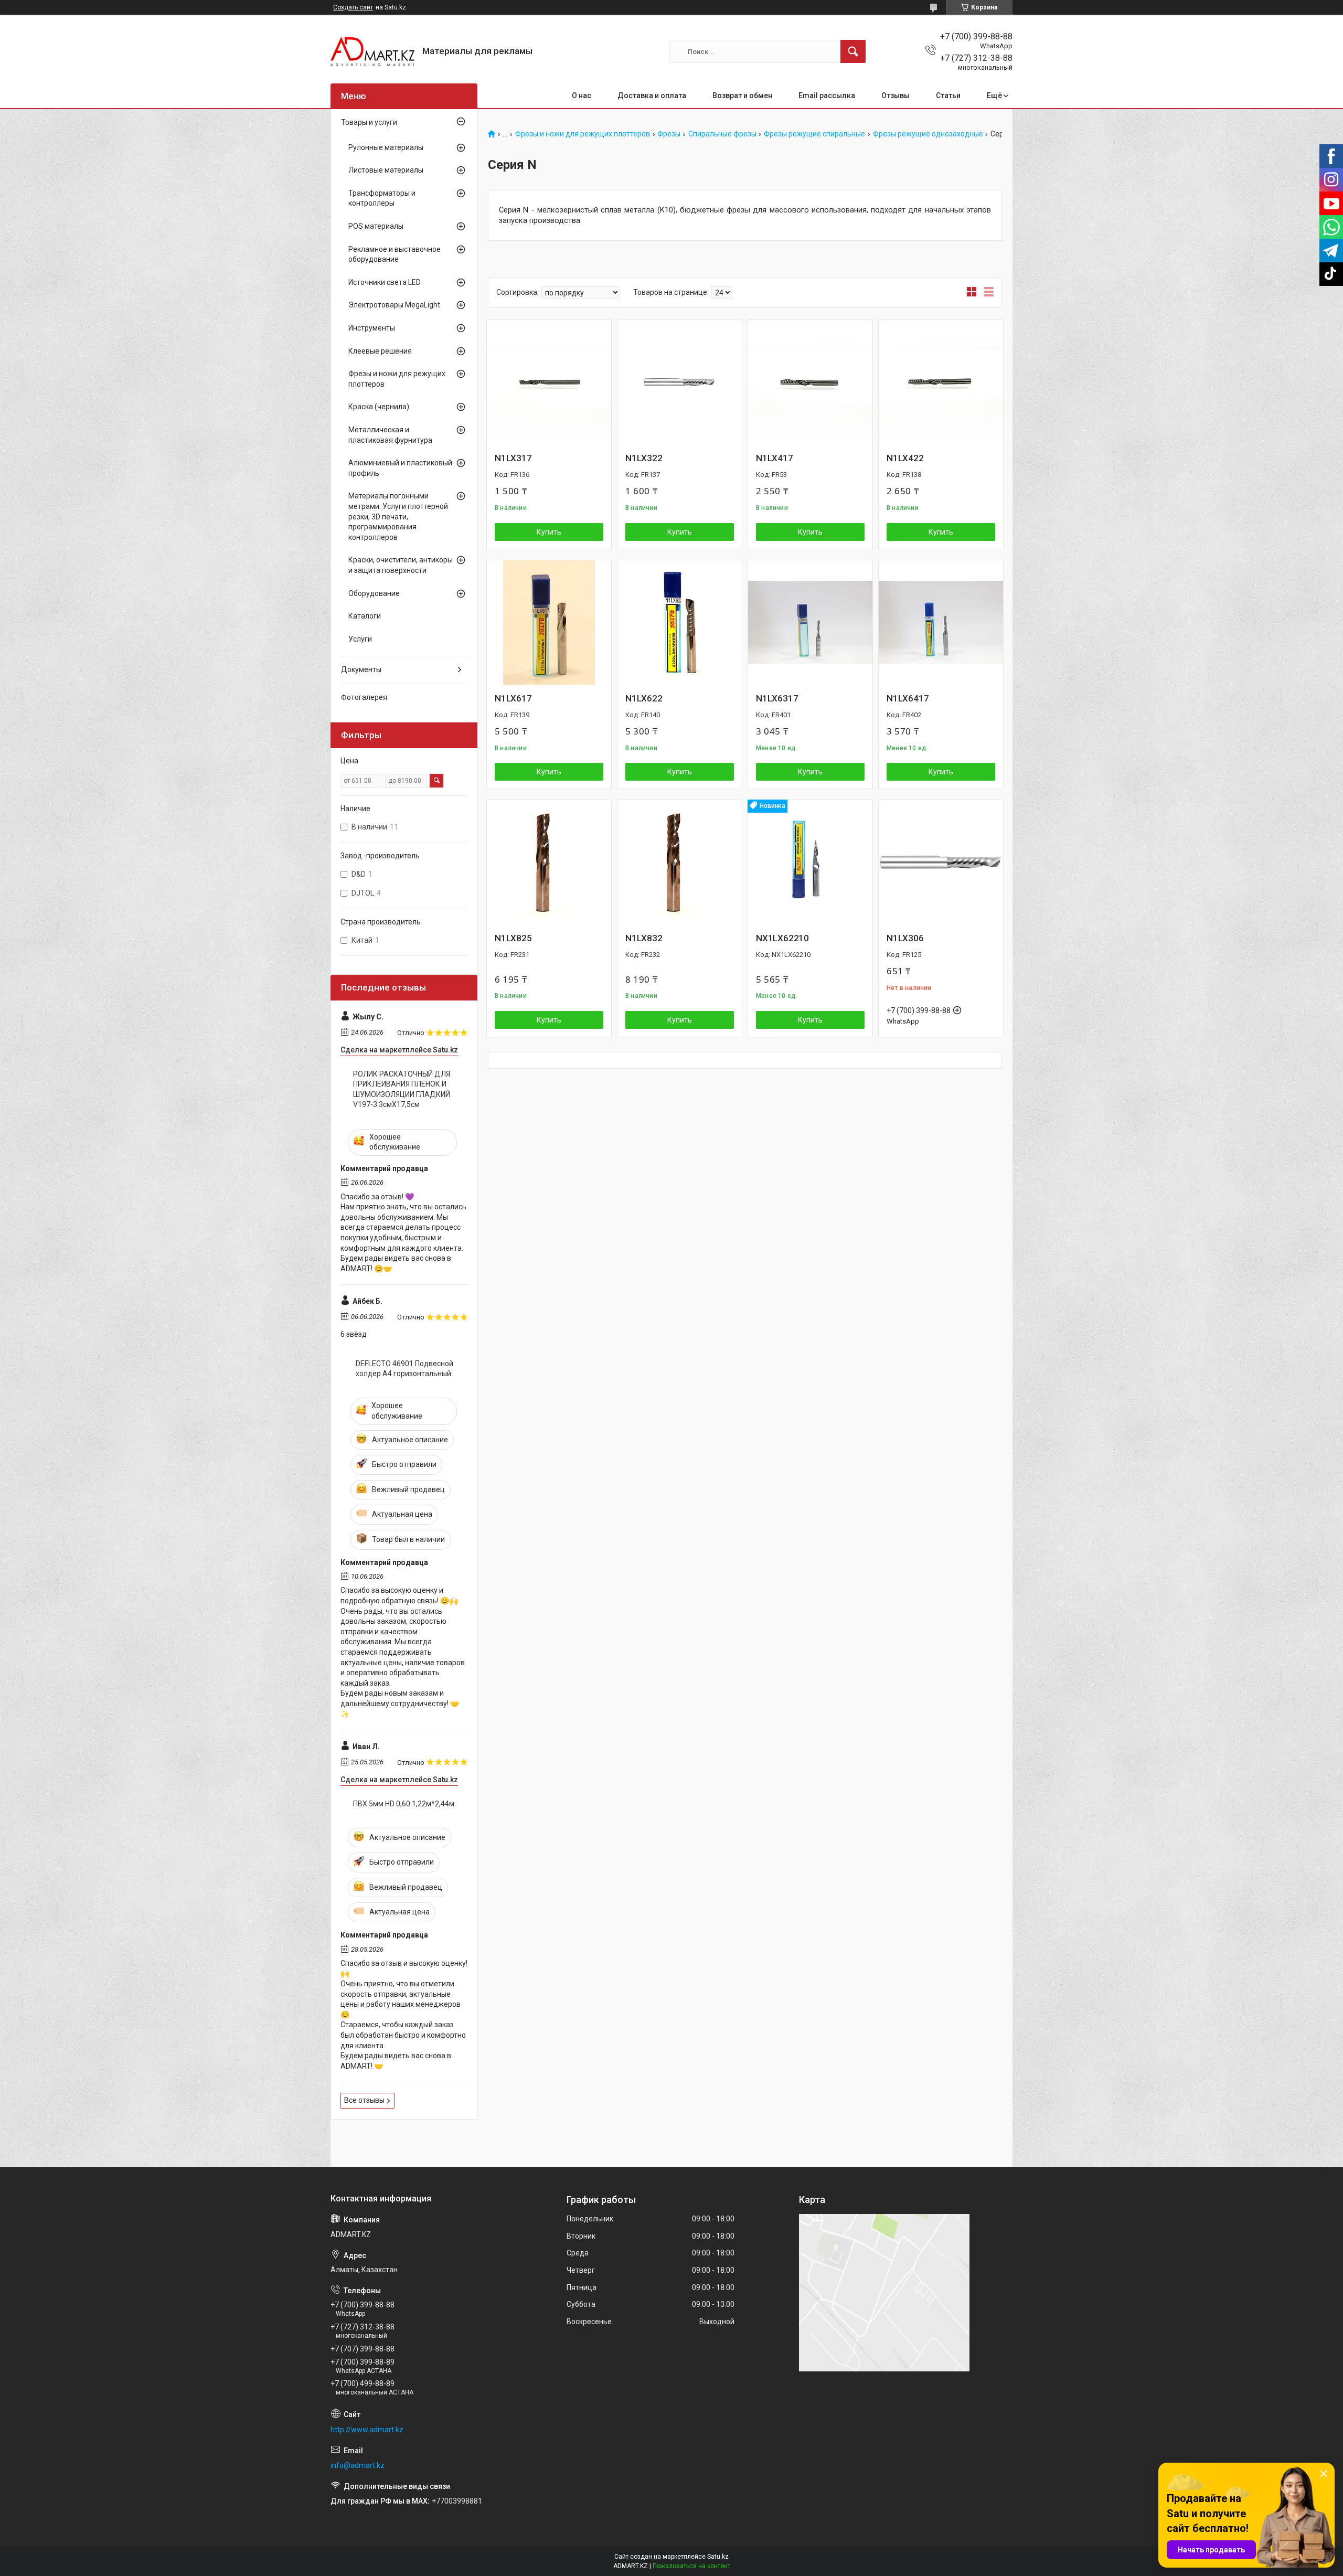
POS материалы (376, 226)
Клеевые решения (380, 351)
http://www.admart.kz (367, 2430)
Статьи (948, 95)
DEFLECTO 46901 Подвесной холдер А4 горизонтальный (404, 1369)
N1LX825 (513, 938)
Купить (549, 532)
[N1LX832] (680, 862)
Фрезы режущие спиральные (814, 134)
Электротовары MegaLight (394, 305)
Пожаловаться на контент (691, 2566)
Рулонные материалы (386, 147)
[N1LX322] (680, 382)
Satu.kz (718, 2557)
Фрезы (669, 134)
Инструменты (372, 328)
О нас (582, 95)
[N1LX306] (941, 862)
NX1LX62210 (782, 938)
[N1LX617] (549, 622)
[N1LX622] (680, 622)
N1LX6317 (777, 698)
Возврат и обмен (742, 95)
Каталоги (365, 616)
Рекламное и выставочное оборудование (395, 254)
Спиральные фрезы (722, 134)
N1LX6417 (908, 698)
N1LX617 (513, 698)
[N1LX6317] (810, 622)
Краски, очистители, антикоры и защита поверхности (401, 565)
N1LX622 (644, 698)
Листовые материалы (386, 170)
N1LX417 (775, 458)
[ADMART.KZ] (372, 52)
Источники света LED (385, 282)
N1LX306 (905, 938)
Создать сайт (353, 7)
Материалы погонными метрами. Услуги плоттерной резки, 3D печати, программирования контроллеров (398, 516)
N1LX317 (513, 458)
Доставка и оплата (652, 95)
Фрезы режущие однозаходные (928, 134)
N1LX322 (644, 458)
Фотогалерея (364, 697)
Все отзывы (364, 2100)
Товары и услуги (369, 122)
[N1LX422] (941, 382)
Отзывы (896, 95)
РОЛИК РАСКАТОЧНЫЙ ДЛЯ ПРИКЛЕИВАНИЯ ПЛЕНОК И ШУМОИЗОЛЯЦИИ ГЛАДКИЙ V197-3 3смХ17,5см (402, 1089)
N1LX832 (644, 938)
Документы (361, 669)
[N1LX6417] (941, 622)
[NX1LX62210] (810, 862)
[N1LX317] (549, 382)
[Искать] (853, 51)
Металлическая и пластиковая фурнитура (390, 435)
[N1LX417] (810, 382)
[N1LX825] (549, 862)
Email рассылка (827, 95)
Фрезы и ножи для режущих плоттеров (583, 134)
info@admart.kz (358, 2465)
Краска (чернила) (379, 407)
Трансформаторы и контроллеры (382, 198)
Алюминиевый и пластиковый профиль (400, 468)
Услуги (360, 639)
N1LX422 (905, 458)
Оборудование (374, 593)
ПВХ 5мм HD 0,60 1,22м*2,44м (404, 1804)
